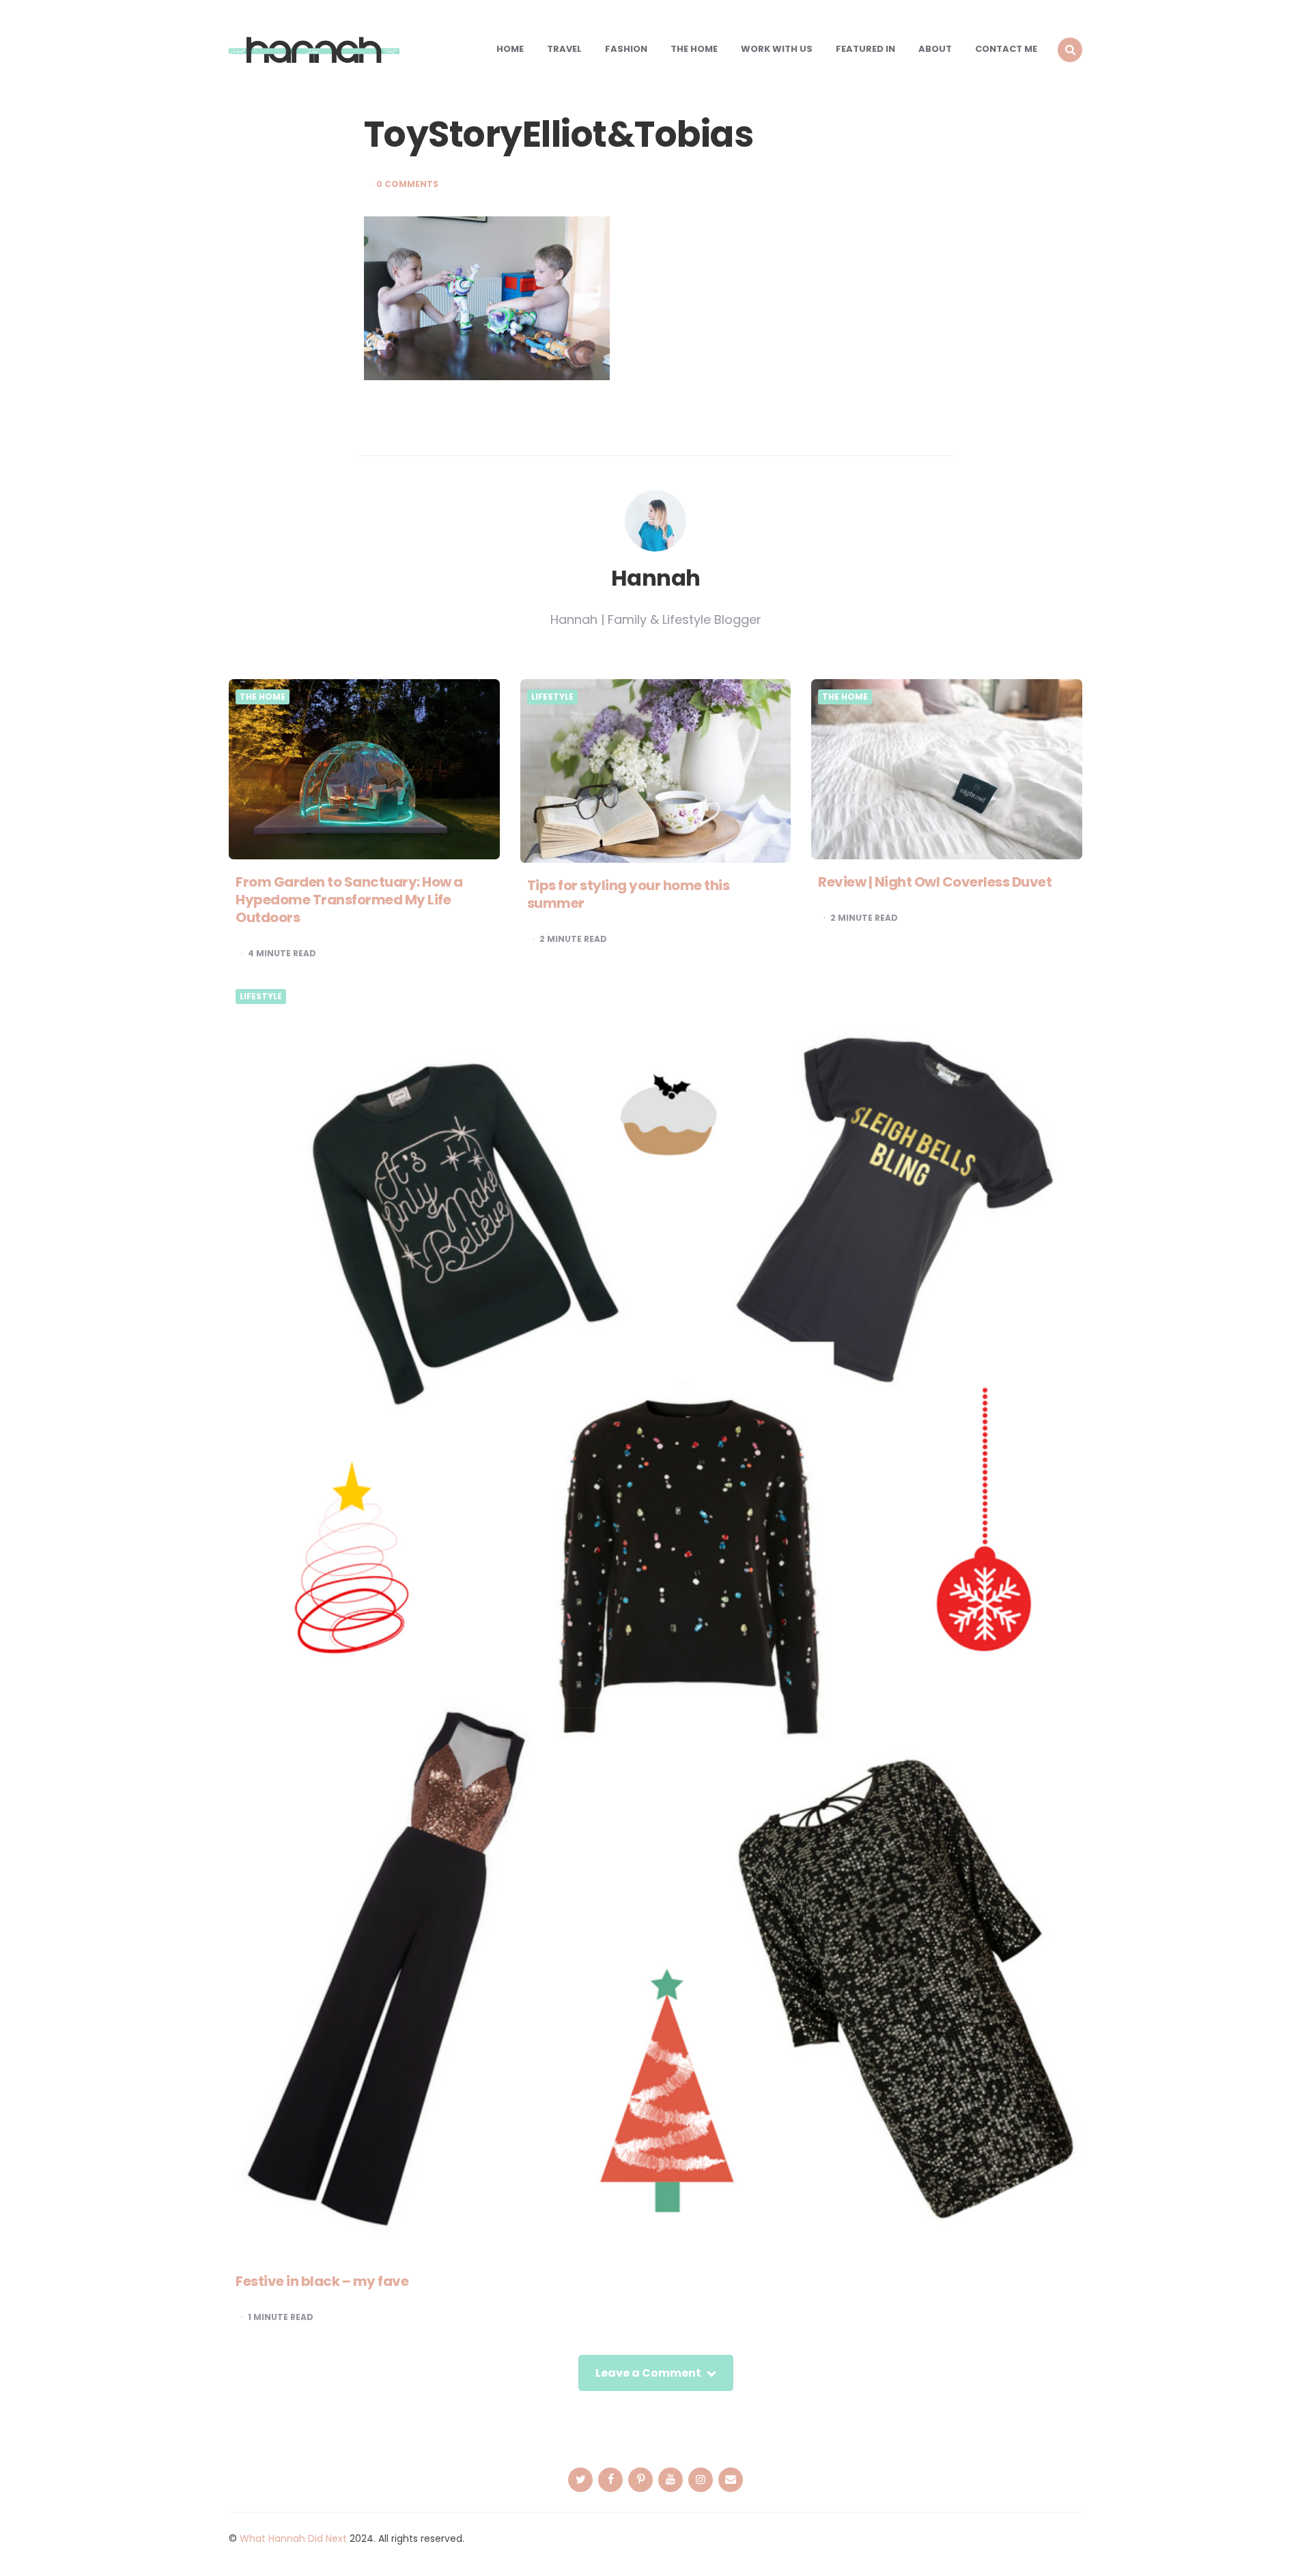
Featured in (865, 49)
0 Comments (407, 184)
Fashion (626, 49)
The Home (694, 49)
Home (510, 49)
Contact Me (1006, 49)
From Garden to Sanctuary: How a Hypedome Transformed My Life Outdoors (349, 900)
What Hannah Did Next (293, 2538)
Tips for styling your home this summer (629, 894)
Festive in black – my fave (322, 2281)
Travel (564, 49)
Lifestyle (552, 697)
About (935, 49)
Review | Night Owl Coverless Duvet (935, 882)
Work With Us (777, 49)
